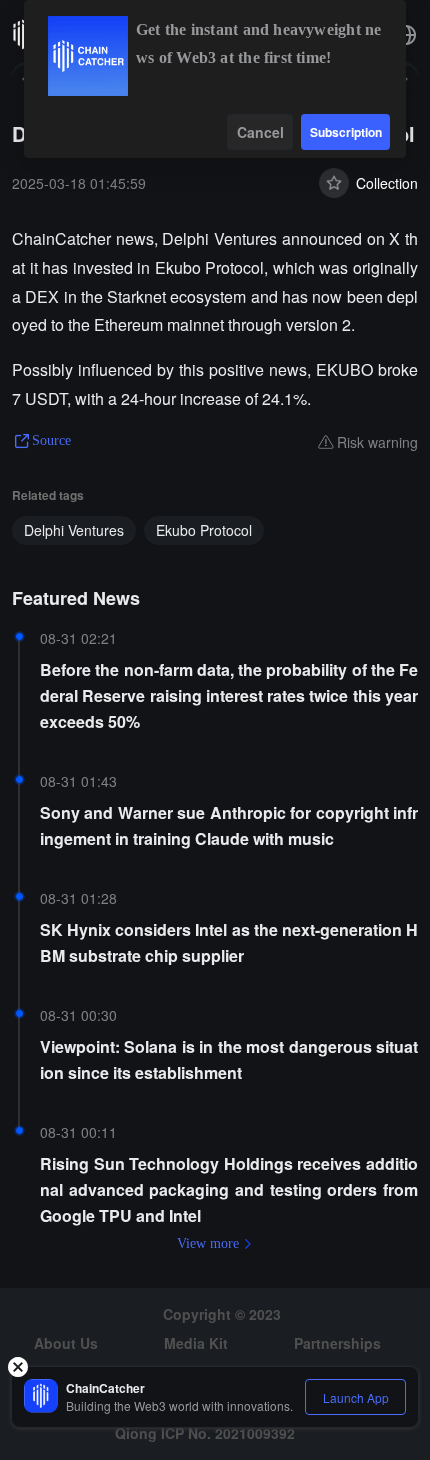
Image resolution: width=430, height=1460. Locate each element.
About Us (66, 1343)
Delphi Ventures (74, 530)
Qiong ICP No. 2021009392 (205, 1433)
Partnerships (337, 1343)
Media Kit (196, 1343)
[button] (406, 35)
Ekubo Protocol (204, 530)
